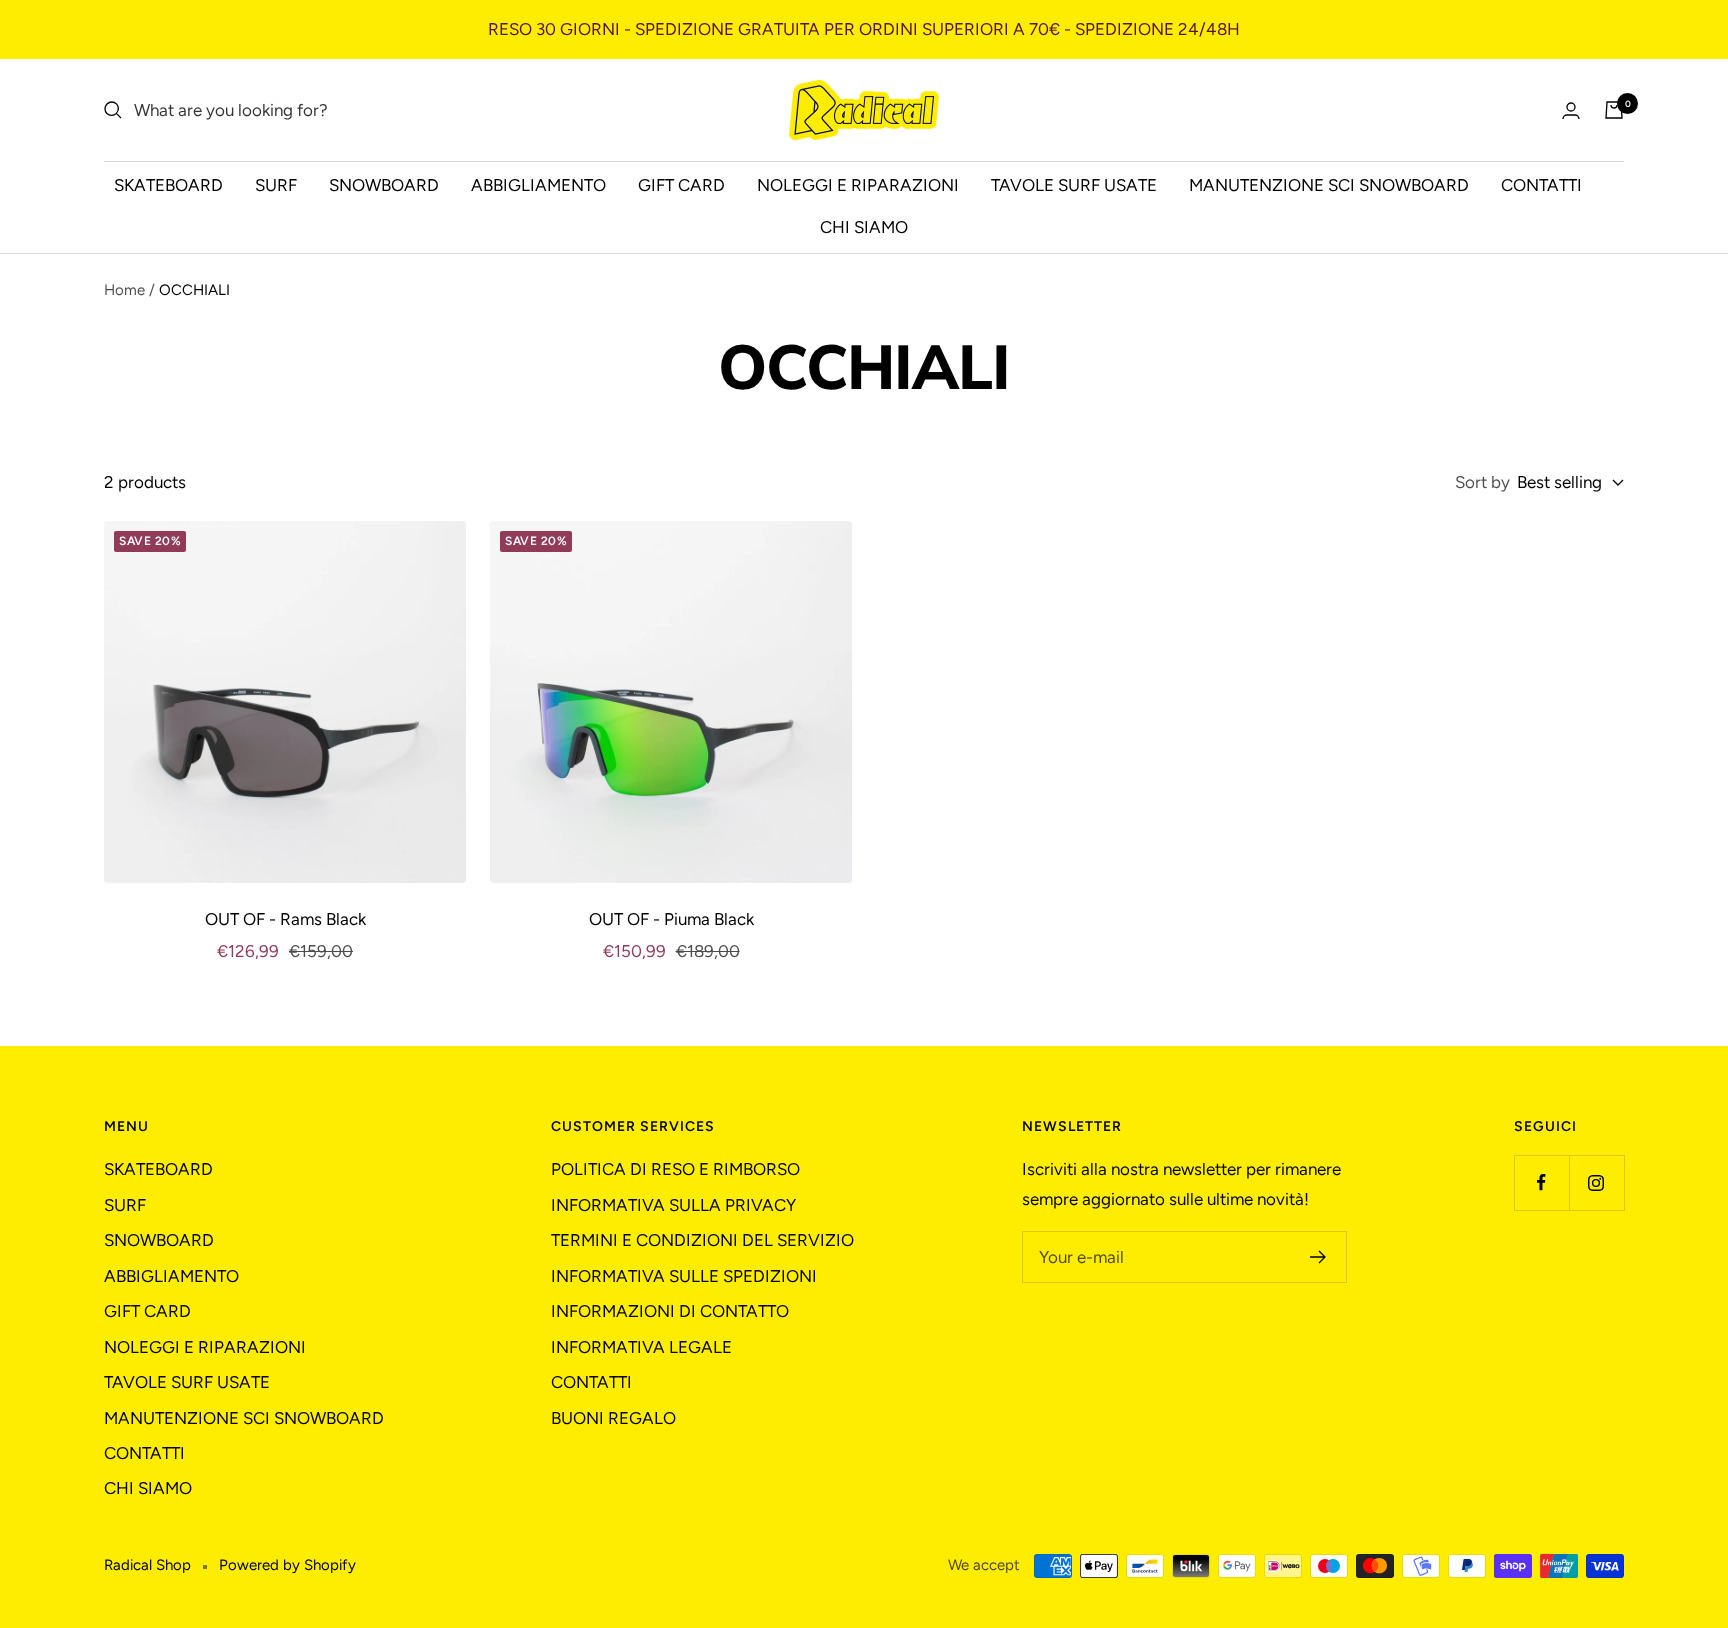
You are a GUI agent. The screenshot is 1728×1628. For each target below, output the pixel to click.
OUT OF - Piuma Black (671, 919)
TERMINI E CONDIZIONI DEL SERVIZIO (702, 1240)
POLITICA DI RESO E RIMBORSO (675, 1169)
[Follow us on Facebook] (1541, 1182)
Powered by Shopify (287, 1565)
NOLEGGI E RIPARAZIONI (858, 185)
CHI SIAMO (864, 227)
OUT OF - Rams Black (285, 919)
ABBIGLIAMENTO (538, 185)
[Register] (1318, 1257)
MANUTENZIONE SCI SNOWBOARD (1329, 185)
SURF (276, 185)
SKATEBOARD (168, 185)
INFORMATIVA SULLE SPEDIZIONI (684, 1276)
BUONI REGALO (613, 1418)
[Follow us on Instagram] (1596, 1182)
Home (124, 290)
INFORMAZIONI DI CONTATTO (670, 1311)
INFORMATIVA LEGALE (641, 1347)
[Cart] (1614, 110)
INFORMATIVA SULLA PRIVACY (673, 1205)
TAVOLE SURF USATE (1074, 185)
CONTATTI (1541, 185)
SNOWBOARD (384, 185)
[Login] (1571, 110)
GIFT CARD (681, 185)
